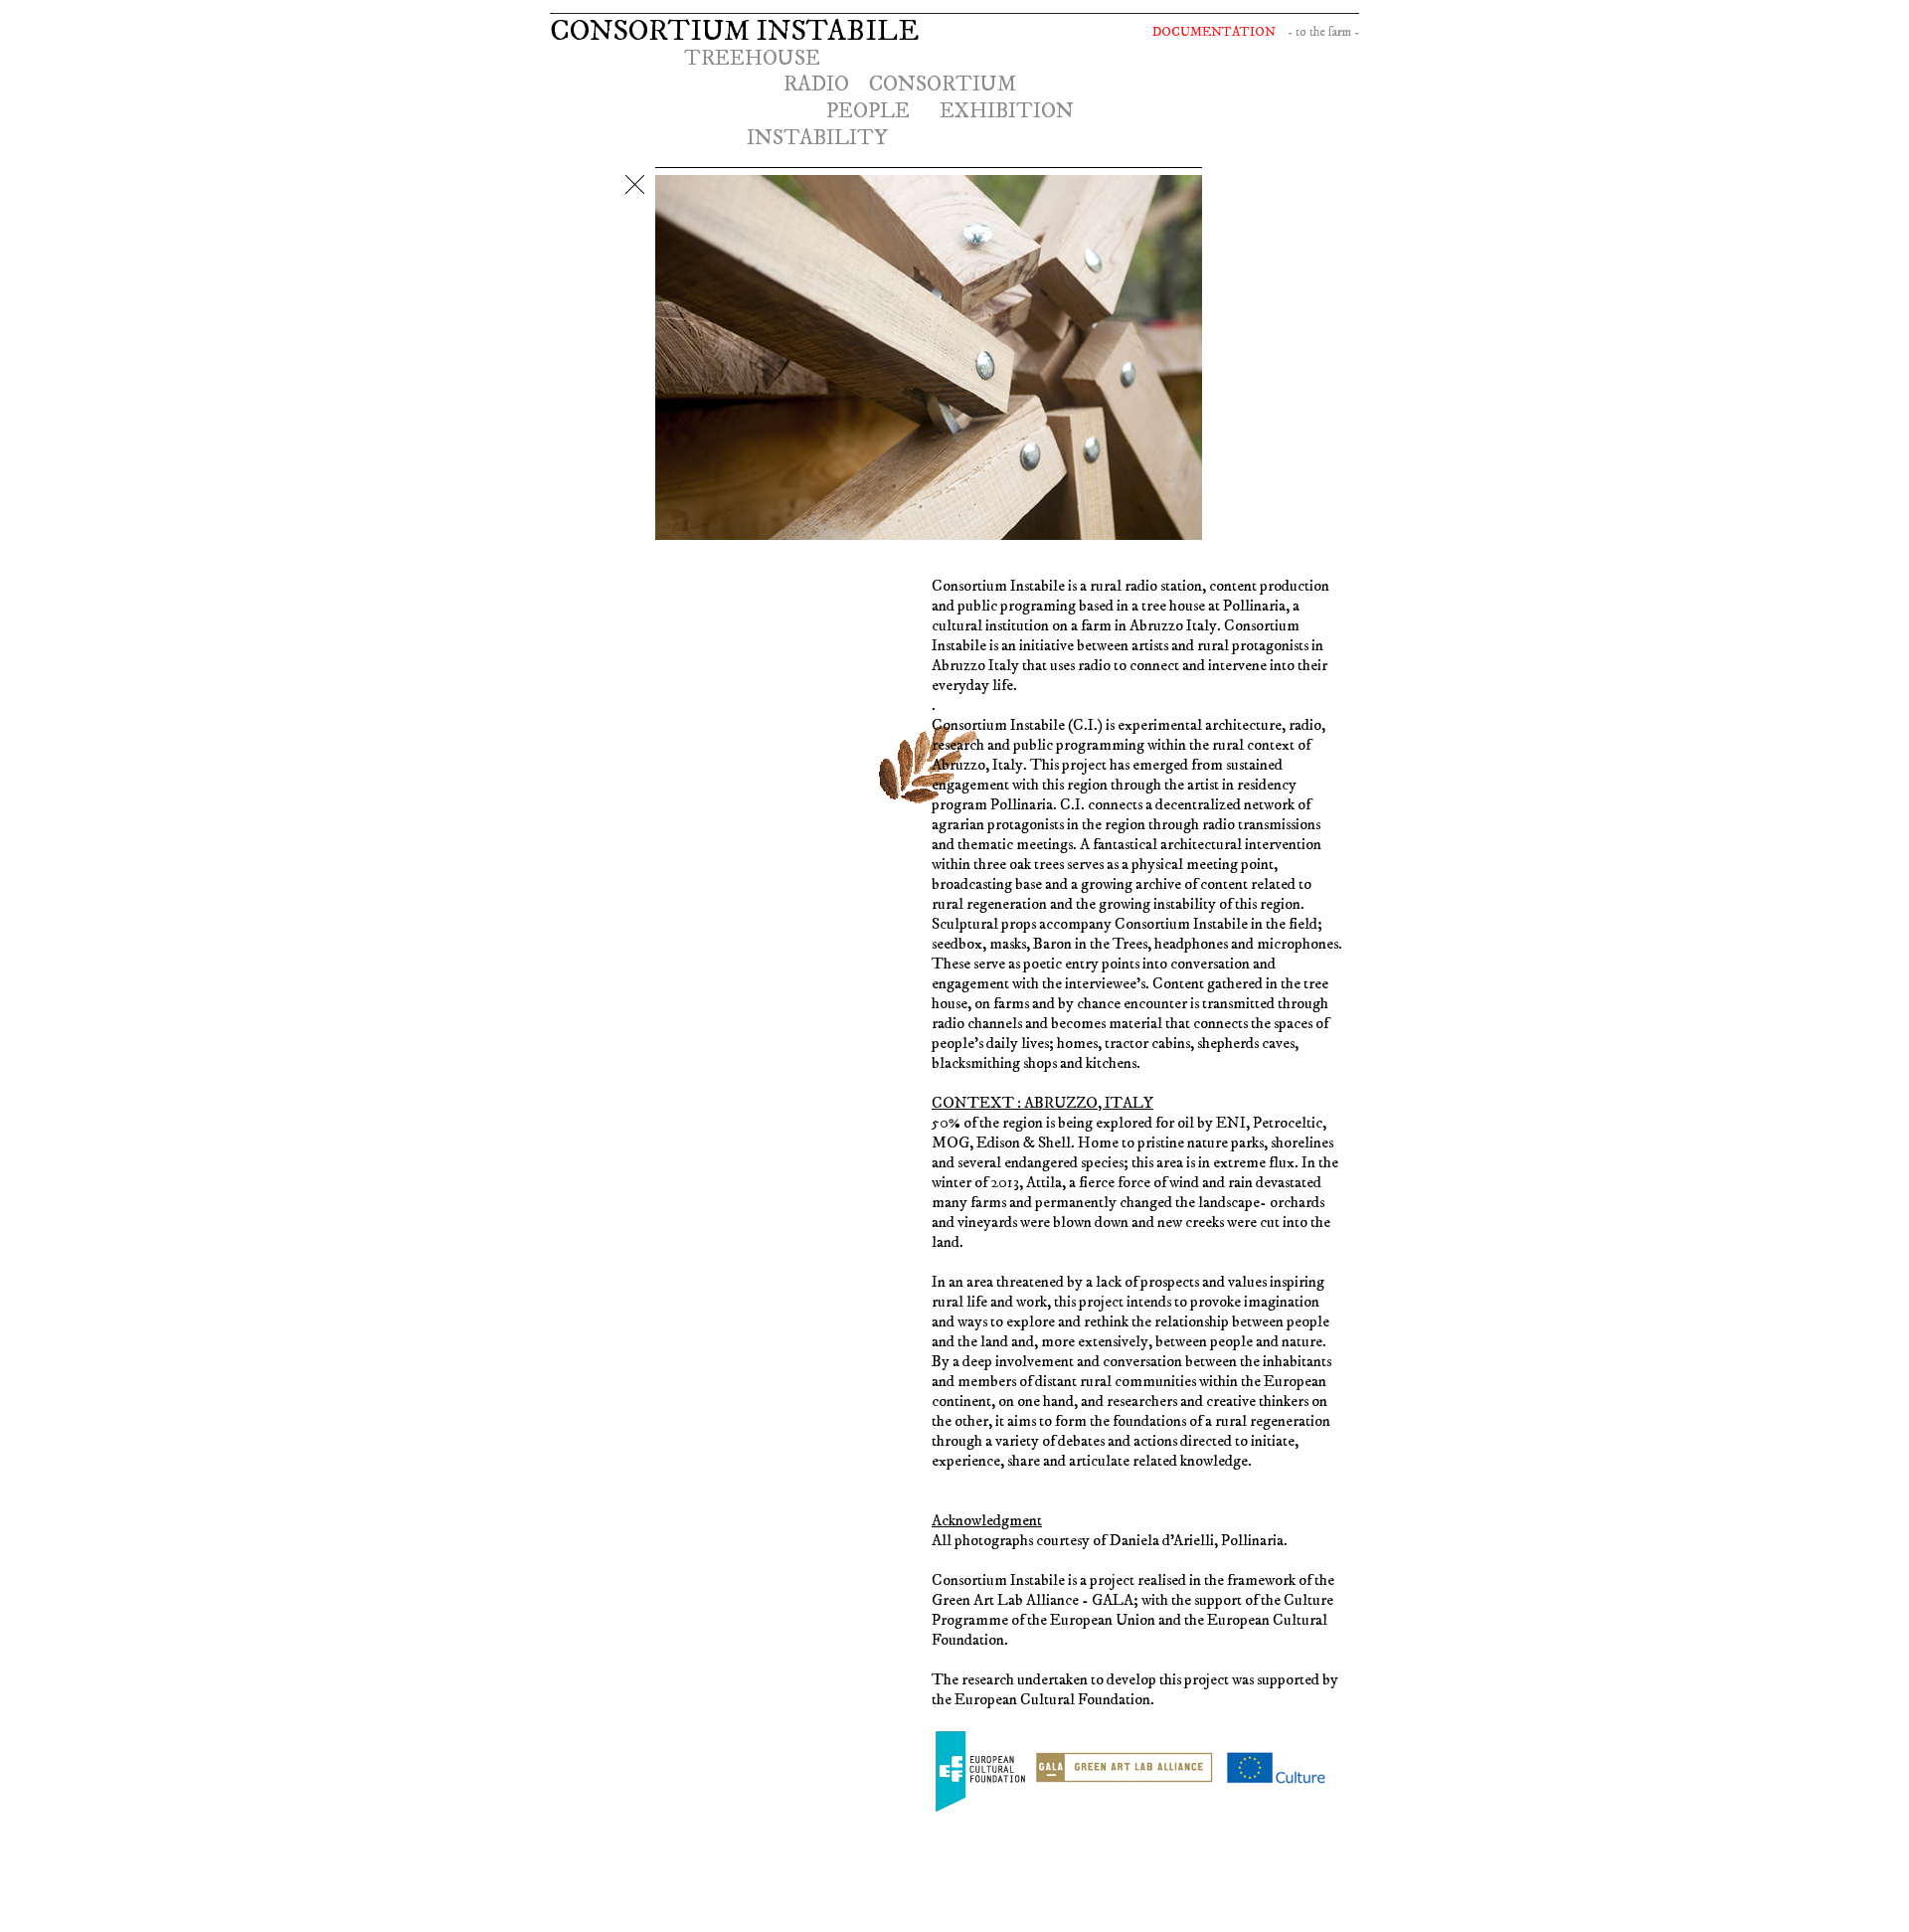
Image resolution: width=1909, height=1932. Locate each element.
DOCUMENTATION (1214, 32)
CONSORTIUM (943, 84)
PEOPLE (868, 111)
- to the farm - (1323, 32)
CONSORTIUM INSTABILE (734, 31)
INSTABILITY (817, 138)
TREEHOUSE (752, 58)
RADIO (816, 84)
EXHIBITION (1007, 111)
